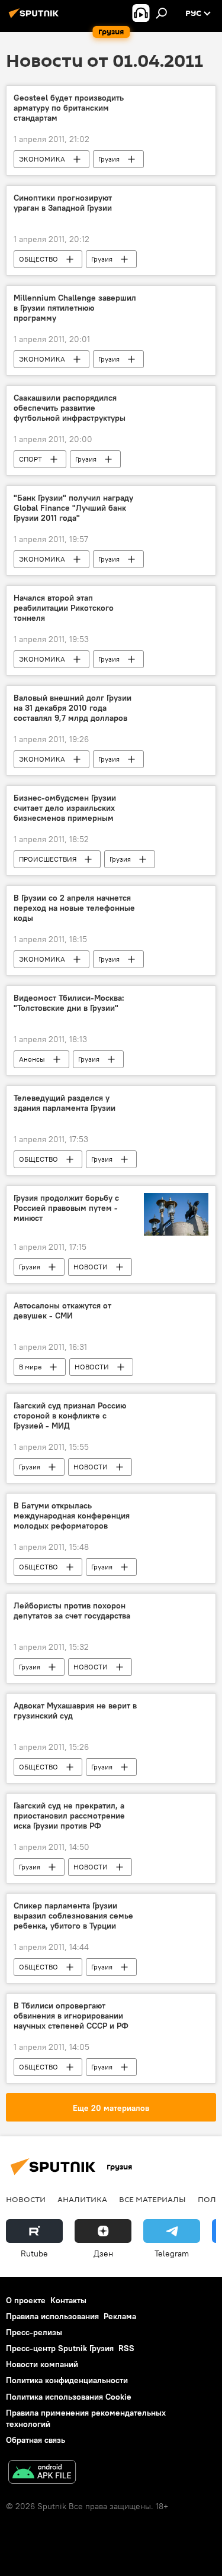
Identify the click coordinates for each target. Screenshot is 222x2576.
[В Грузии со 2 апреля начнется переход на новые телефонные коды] (176, 900)
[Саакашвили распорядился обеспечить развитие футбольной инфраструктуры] (176, 400)
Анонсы (32, 1059)
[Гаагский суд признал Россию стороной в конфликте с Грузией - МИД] (176, 1408)
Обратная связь (36, 2440)
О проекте (26, 2300)
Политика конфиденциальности (67, 2380)
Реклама (120, 2316)
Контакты (68, 2300)
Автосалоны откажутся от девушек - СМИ (62, 1311)
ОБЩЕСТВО (38, 259)
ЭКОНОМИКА (42, 159)
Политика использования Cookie (69, 2397)
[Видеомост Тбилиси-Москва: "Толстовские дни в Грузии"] (176, 1000)
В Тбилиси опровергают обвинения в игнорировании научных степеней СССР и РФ (71, 2016)
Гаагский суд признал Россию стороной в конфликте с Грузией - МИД (70, 1416)
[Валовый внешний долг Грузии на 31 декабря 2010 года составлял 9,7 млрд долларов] (176, 700)
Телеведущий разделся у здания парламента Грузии (65, 1103)
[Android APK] (42, 2473)
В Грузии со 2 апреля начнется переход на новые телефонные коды (74, 908)
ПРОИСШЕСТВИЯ (48, 859)
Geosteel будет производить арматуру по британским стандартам (69, 108)
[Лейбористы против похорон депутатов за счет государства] (176, 1608)
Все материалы (152, 2199)
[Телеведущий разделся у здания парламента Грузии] (176, 1100)
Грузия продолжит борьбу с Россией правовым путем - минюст (66, 1208)
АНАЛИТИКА (82, 2199)
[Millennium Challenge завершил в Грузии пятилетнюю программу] (176, 300)
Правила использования (52, 2316)
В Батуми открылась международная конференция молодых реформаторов (72, 1516)
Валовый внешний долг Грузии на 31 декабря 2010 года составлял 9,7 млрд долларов (73, 708)
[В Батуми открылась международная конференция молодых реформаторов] (176, 1508)
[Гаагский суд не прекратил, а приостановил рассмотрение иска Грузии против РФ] (176, 1808)
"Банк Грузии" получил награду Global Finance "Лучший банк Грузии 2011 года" (73, 508)
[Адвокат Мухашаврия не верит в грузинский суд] (176, 1708)
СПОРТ (30, 459)
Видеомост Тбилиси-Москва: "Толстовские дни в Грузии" (69, 1003)
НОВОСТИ (91, 1267)
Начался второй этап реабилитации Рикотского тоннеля (64, 608)
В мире (30, 1367)
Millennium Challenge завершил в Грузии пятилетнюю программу (75, 308)
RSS (126, 2348)
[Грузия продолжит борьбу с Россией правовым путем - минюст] (176, 1214)
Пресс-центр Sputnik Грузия (60, 2348)
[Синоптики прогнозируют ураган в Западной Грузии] (176, 200)
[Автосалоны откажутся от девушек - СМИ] (176, 1308)
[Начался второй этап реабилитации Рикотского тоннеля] (176, 600)
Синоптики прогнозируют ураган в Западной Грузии (63, 203)
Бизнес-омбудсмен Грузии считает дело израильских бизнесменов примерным (65, 808)
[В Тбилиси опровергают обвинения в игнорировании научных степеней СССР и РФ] (176, 2008)
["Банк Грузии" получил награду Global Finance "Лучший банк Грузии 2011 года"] (176, 500)
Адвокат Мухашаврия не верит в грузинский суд (75, 1711)
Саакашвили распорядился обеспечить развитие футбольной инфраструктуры (70, 408)
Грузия (109, 159)
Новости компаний (42, 2364)
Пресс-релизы (34, 2332)
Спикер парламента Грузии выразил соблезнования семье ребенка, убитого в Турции (73, 1916)
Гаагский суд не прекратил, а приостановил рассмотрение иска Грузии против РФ (69, 1816)
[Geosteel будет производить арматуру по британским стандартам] (176, 100)
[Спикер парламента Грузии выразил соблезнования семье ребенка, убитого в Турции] (176, 1908)
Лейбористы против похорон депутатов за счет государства (72, 1611)
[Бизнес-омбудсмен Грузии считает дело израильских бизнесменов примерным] (176, 800)
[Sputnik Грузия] (36, 18)
